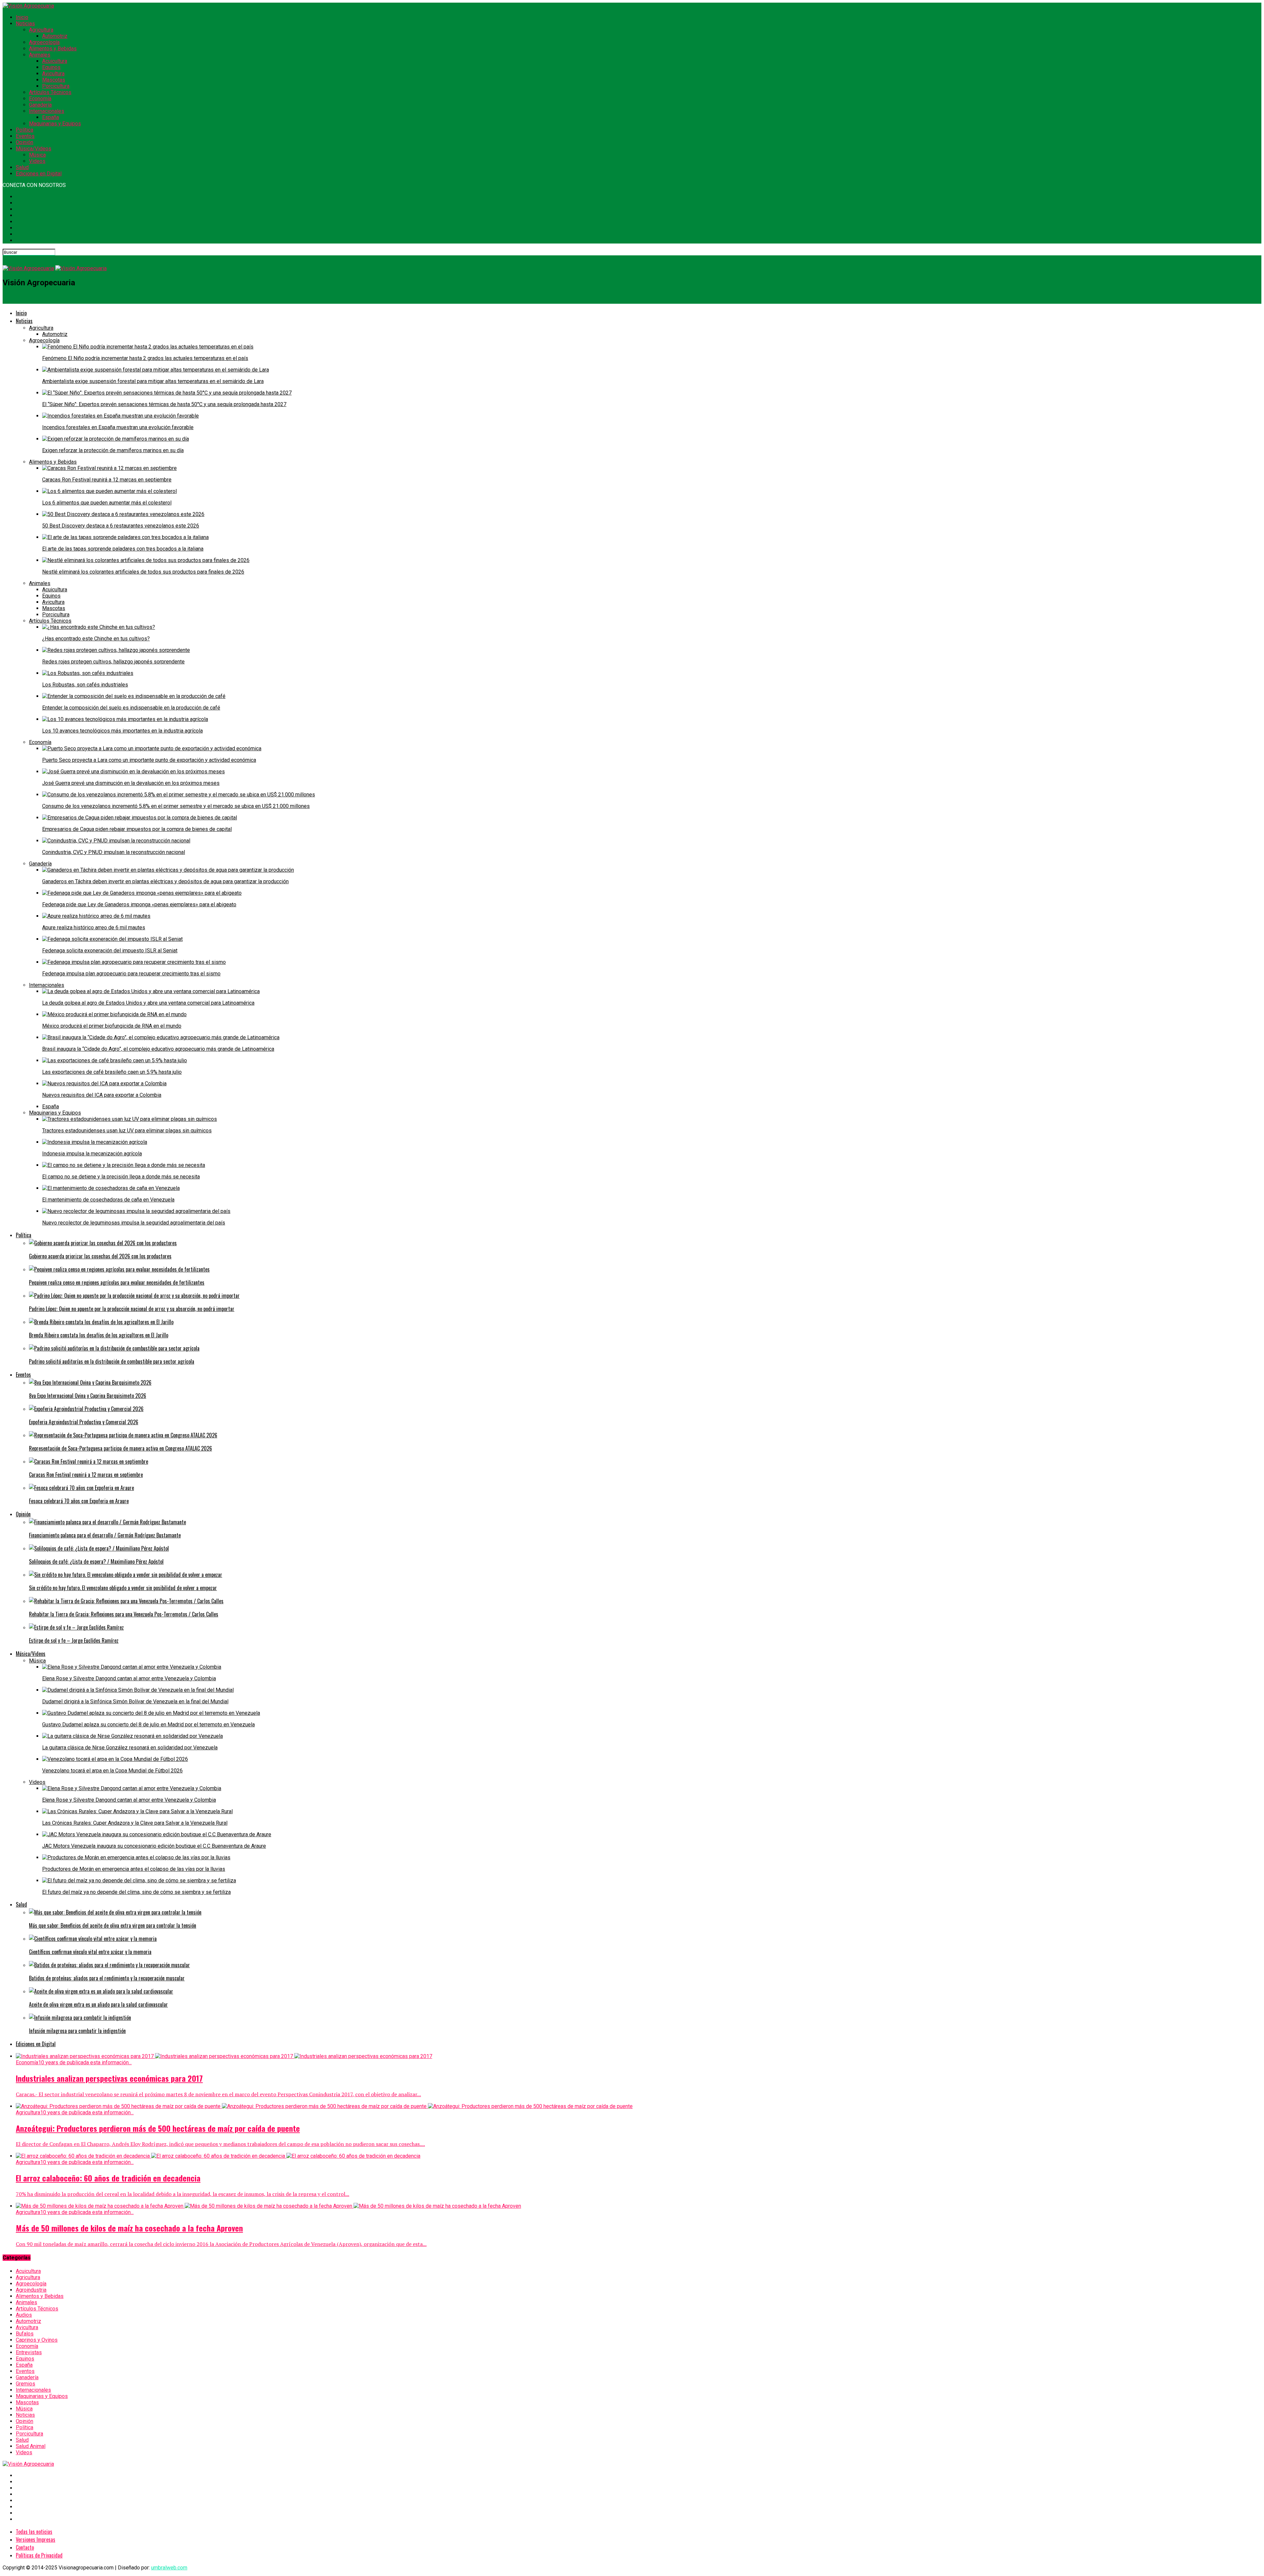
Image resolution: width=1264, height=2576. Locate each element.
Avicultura (53, 74)
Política (25, 130)
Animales (40, 55)
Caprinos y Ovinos (37, 2340)
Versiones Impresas (36, 2539)
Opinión (25, 142)
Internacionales (47, 111)
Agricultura (41, 30)
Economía (40, 99)
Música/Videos (34, 149)
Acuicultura (55, 61)
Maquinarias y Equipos (55, 124)
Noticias (25, 24)
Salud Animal (31, 2446)
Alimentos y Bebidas (53, 49)
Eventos (25, 136)
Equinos (51, 67)
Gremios (26, 2384)
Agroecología (44, 42)
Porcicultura (56, 86)
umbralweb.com (169, 2568)
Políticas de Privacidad (39, 2555)
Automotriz (55, 36)
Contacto (25, 2547)
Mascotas (54, 80)
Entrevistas (29, 2352)
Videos (37, 161)
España (51, 117)
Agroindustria (31, 2290)
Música (37, 155)
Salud (22, 167)
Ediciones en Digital (39, 174)
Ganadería (40, 105)
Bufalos (25, 2334)
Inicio (22, 17)
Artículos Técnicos (50, 92)
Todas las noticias (34, 2532)
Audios (24, 2315)
